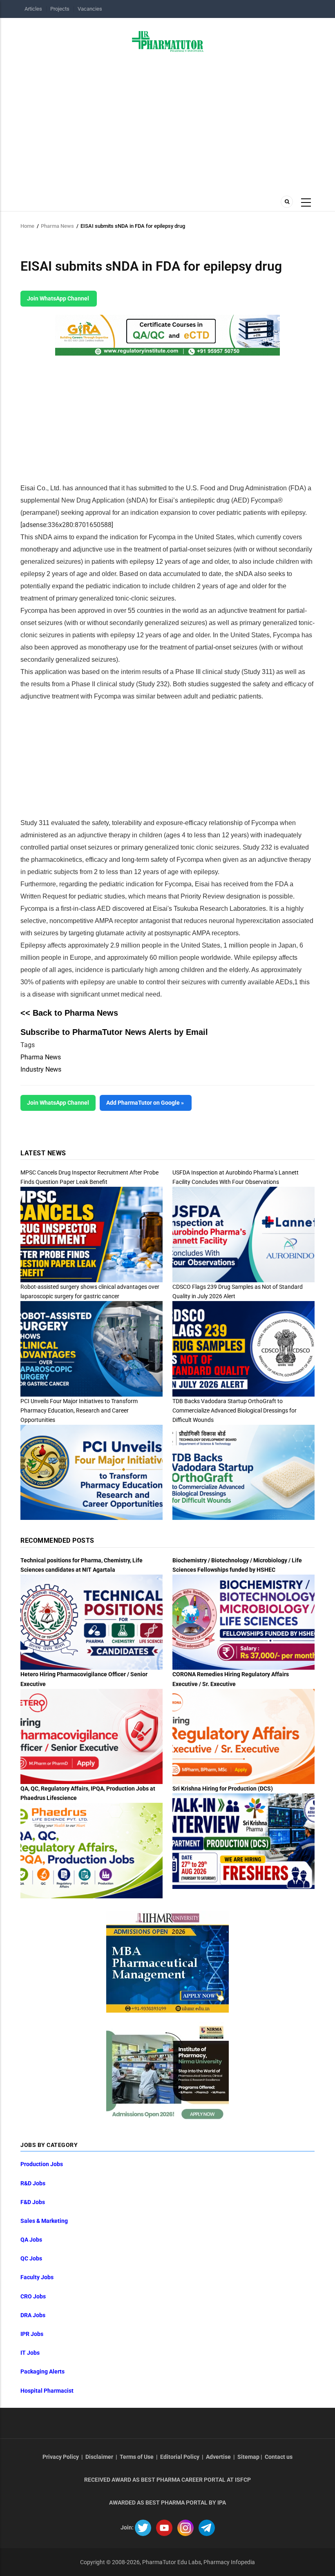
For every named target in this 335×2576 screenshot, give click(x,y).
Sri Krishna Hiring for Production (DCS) (223, 1789)
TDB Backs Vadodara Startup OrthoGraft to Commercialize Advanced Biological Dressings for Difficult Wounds (234, 1410)
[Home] (168, 41)
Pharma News (57, 226)
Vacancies (90, 9)
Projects (60, 9)
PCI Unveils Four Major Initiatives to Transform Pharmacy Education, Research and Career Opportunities (79, 1410)
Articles (33, 9)
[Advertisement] (167, 121)
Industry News (41, 1069)
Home (27, 226)
